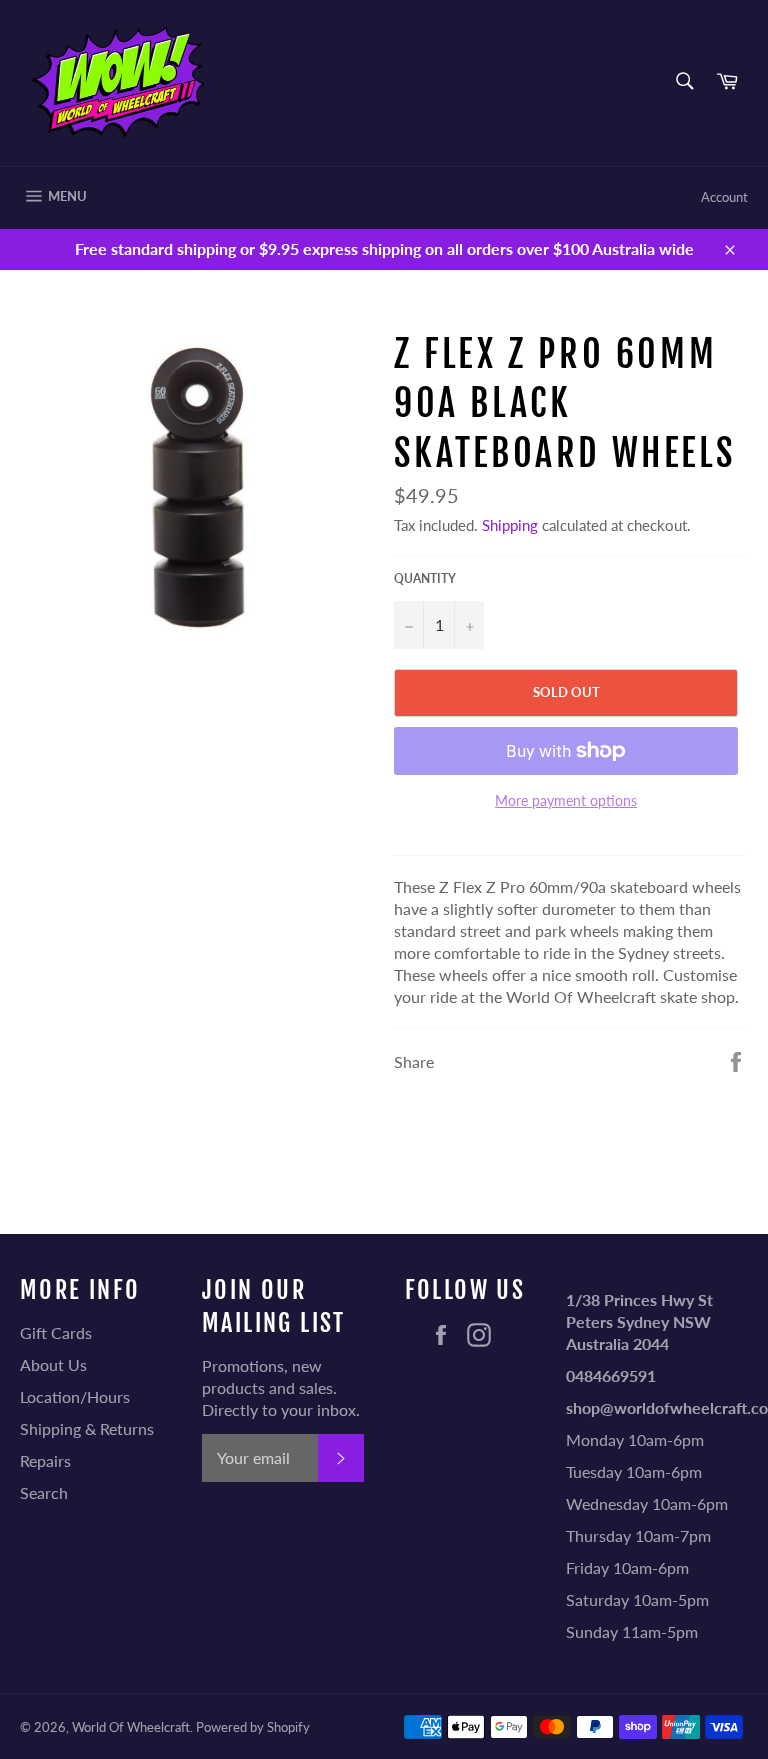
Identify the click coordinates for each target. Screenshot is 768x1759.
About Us (53, 1364)
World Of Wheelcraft (131, 1727)
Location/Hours (75, 1396)
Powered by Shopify (253, 1727)
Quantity (425, 578)
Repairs (45, 1460)
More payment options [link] (566, 800)
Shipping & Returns (87, 1428)
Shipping (510, 525)
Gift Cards (56, 1332)
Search (44, 1492)
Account (724, 197)
